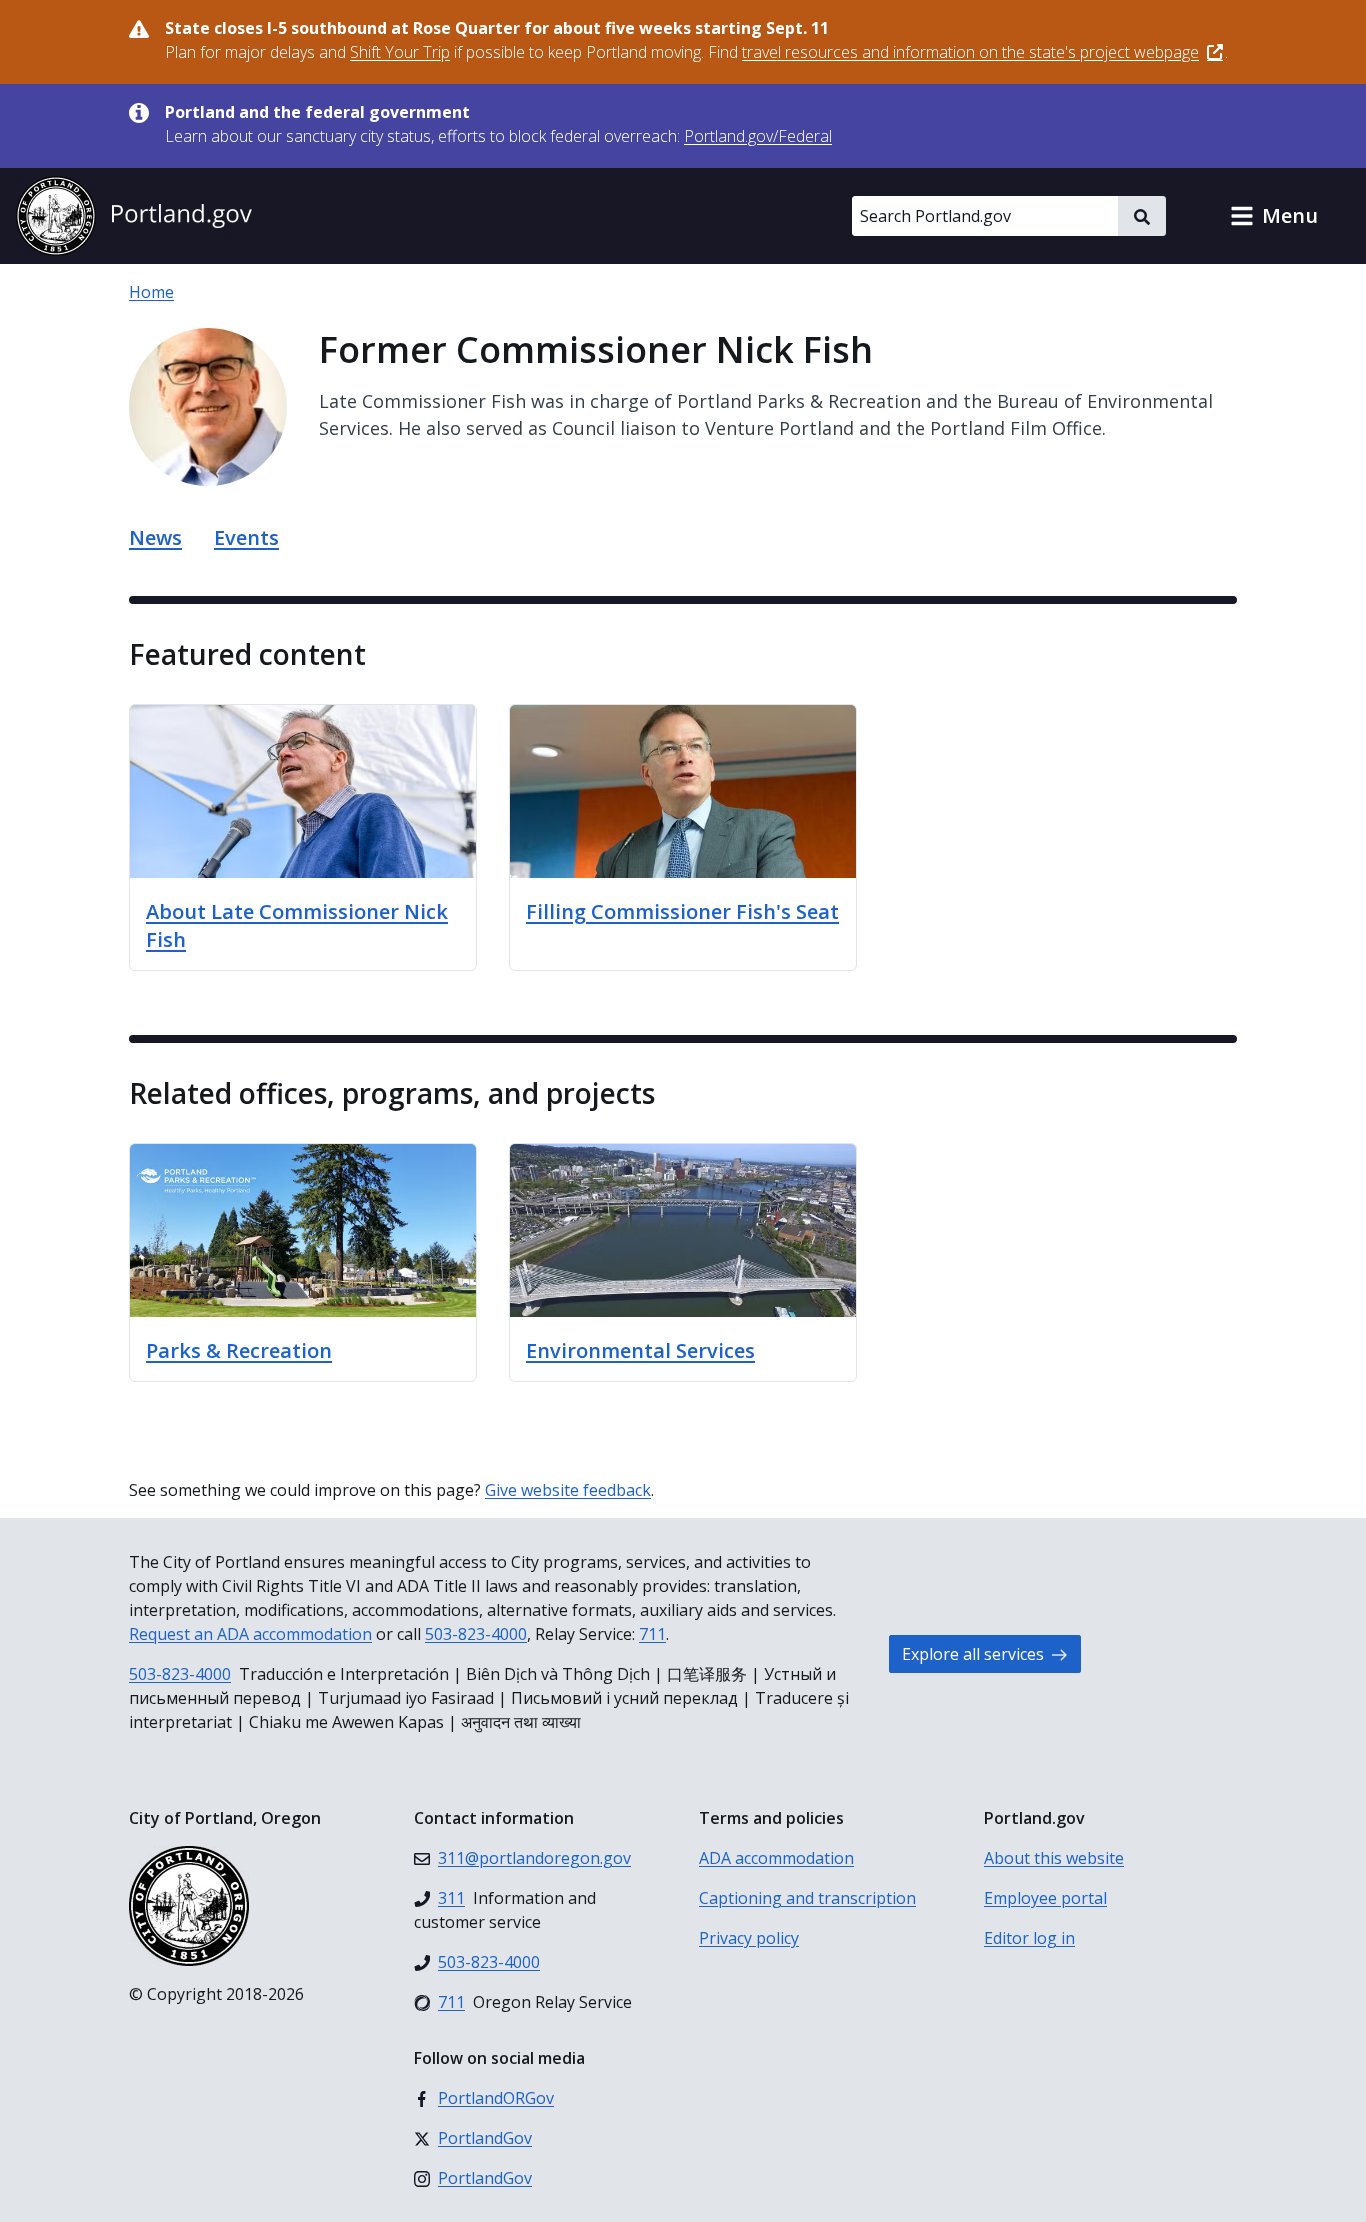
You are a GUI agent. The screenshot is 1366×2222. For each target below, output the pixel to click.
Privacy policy (749, 1938)
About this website (1054, 1858)
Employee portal (1045, 1898)
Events (246, 537)
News (155, 537)
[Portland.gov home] (134, 216)
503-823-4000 (476, 1634)
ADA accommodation (776, 1858)
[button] (1274, 216)
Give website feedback (568, 1490)
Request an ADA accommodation (250, 1634)
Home (151, 292)
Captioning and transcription (807, 1898)
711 (652, 1634)
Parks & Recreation (239, 1350)
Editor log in (1029, 1938)
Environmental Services (640, 1350)
